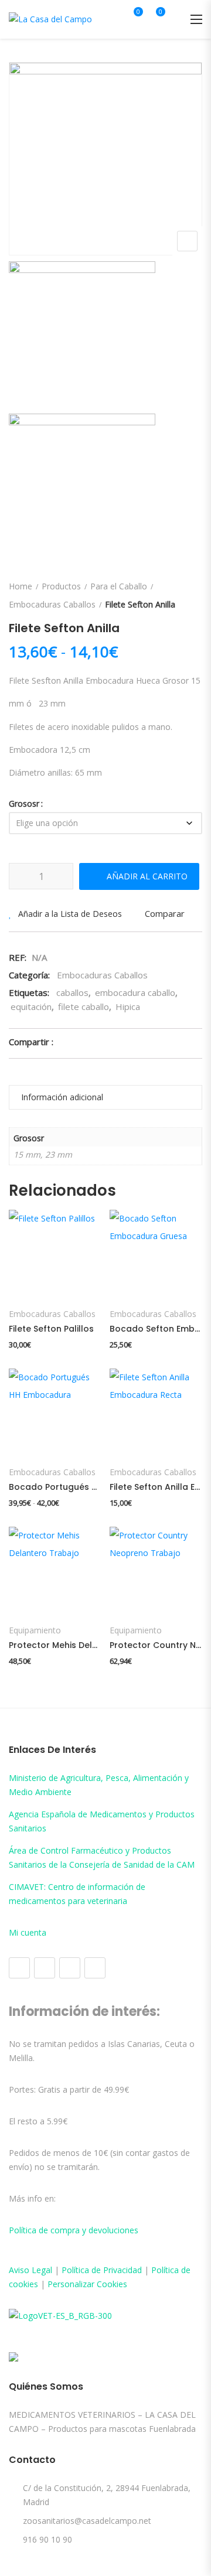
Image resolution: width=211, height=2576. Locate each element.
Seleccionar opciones (54, 1278)
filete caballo (84, 1006)
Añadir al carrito (147, 876)
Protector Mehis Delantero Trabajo (55, 1645)
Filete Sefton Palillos (51, 1329)
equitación (31, 1006)
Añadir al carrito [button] (155, 1271)
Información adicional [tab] (62, 1097)
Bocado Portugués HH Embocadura (55, 1487)
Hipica (128, 1006)
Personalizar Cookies (87, 2284)
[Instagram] (45, 1968)
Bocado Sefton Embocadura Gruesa (156, 1329)
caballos (72, 992)
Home (21, 586)
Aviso (20, 2270)
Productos (61, 586)
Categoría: (29, 975)
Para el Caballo (119, 586)
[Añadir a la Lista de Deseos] (29, 1270)
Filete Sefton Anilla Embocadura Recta (156, 1487)
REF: (18, 957)
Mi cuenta (28, 1932)
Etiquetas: (29, 992)
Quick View (22, 1225)
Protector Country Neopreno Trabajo (156, 1645)
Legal (42, 2270)
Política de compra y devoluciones (74, 2230)
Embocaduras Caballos (52, 604)
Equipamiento (35, 1630)
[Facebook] (19, 1968)
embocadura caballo (135, 992)
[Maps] (70, 1968)
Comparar (165, 913)
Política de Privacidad (102, 2270)
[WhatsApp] (95, 1968)
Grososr (24, 803)
